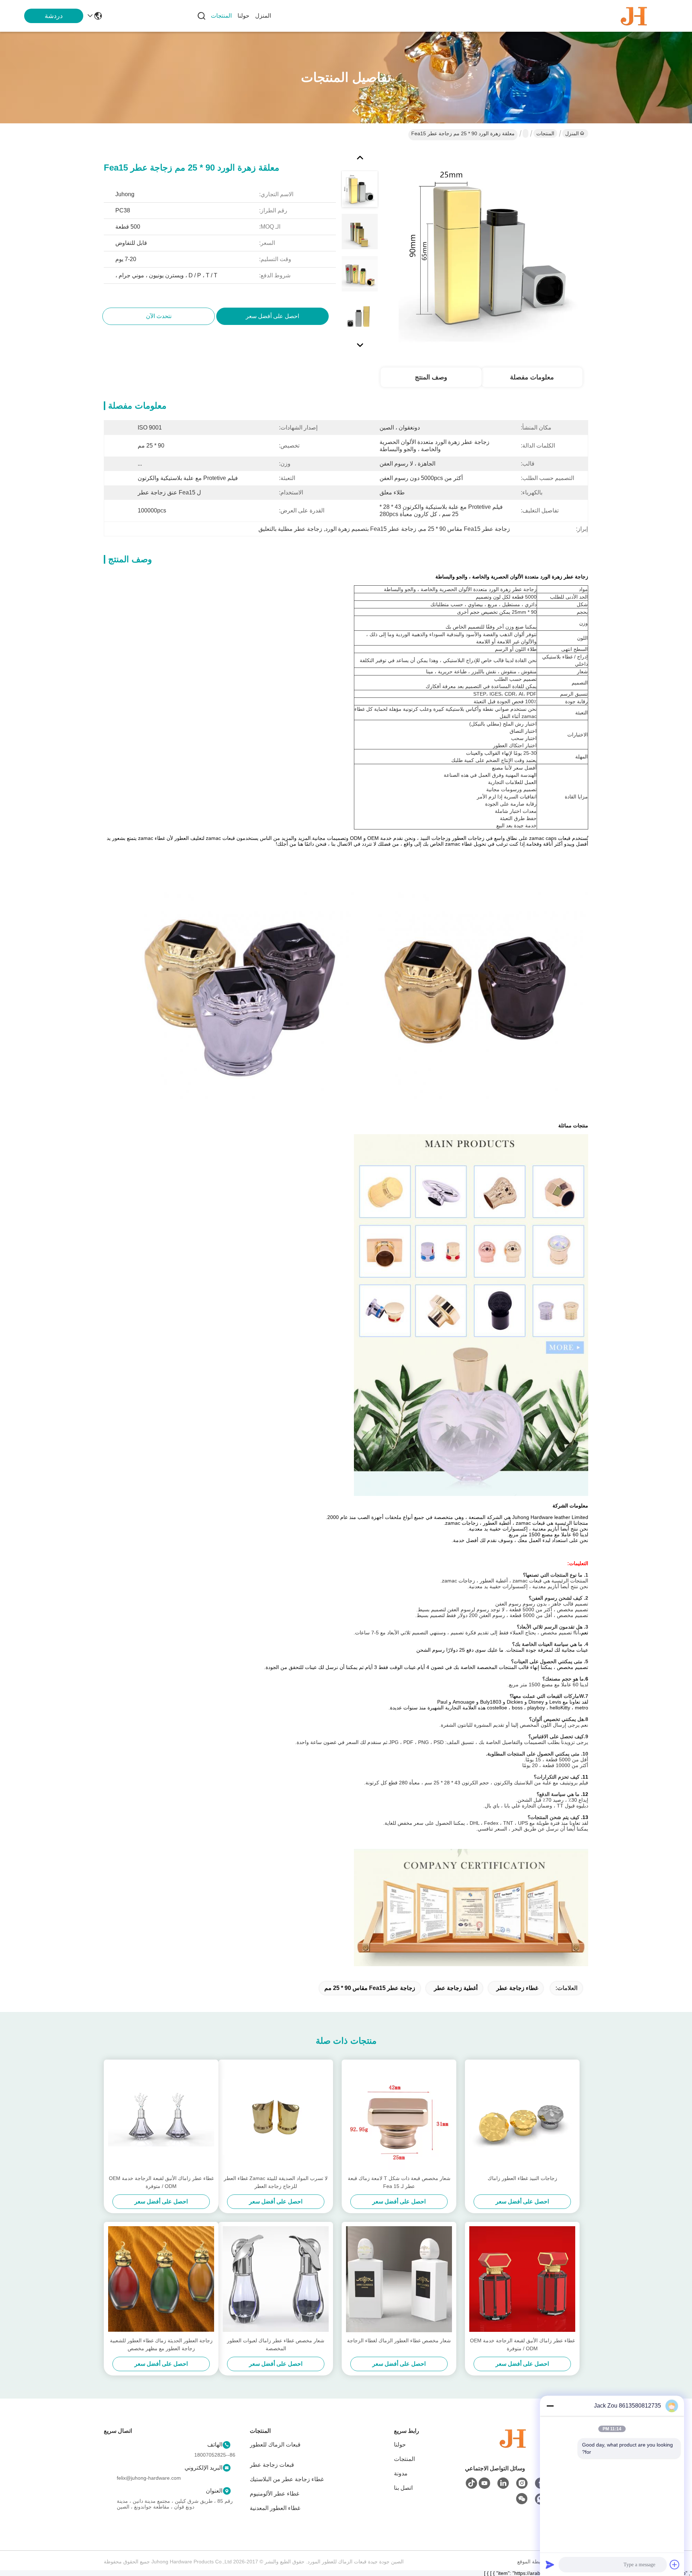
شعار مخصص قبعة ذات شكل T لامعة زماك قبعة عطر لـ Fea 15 (399, 2182)
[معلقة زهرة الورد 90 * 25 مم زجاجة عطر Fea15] (492, 249)
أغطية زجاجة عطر (456, 1988)
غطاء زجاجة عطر (517, 1988)
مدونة (401, 2473)
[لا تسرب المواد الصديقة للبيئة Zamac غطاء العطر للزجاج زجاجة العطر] (276, 2117)
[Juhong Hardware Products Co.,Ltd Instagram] (522, 2483)
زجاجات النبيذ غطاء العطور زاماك (522, 2178)
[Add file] (675, 2564)
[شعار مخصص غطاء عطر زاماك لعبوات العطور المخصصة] (276, 2279)
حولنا (243, 16)
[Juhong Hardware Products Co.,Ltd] (634, 16)
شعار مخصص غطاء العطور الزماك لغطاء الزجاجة (399, 2341)
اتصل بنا (403, 2488)
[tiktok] (471, 2483)
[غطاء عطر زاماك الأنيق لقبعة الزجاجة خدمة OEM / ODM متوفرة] (161, 2117)
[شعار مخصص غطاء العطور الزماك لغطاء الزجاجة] (399, 2279)
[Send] (550, 2564)
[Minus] (550, 2406)
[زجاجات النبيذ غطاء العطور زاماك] (522, 2117)
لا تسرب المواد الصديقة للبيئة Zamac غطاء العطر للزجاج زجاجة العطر (276, 2182)
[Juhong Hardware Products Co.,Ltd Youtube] (484, 2483)
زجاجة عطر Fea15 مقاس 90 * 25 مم (370, 1988)
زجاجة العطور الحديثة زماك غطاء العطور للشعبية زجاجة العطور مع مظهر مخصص (161, 2344)
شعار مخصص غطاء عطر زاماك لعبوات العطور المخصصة (276, 2344)
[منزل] (513, 2447)
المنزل (263, 16)
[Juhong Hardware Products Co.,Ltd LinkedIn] (503, 2483)
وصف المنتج (431, 377)
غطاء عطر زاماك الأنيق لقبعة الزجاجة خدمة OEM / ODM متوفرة (161, 2182)
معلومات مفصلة (532, 377)
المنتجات (221, 16)
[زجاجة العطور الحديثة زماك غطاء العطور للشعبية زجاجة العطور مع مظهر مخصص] (161, 2279)
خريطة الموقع (532, 2562)
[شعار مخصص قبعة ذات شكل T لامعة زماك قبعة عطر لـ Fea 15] (399, 2117)
